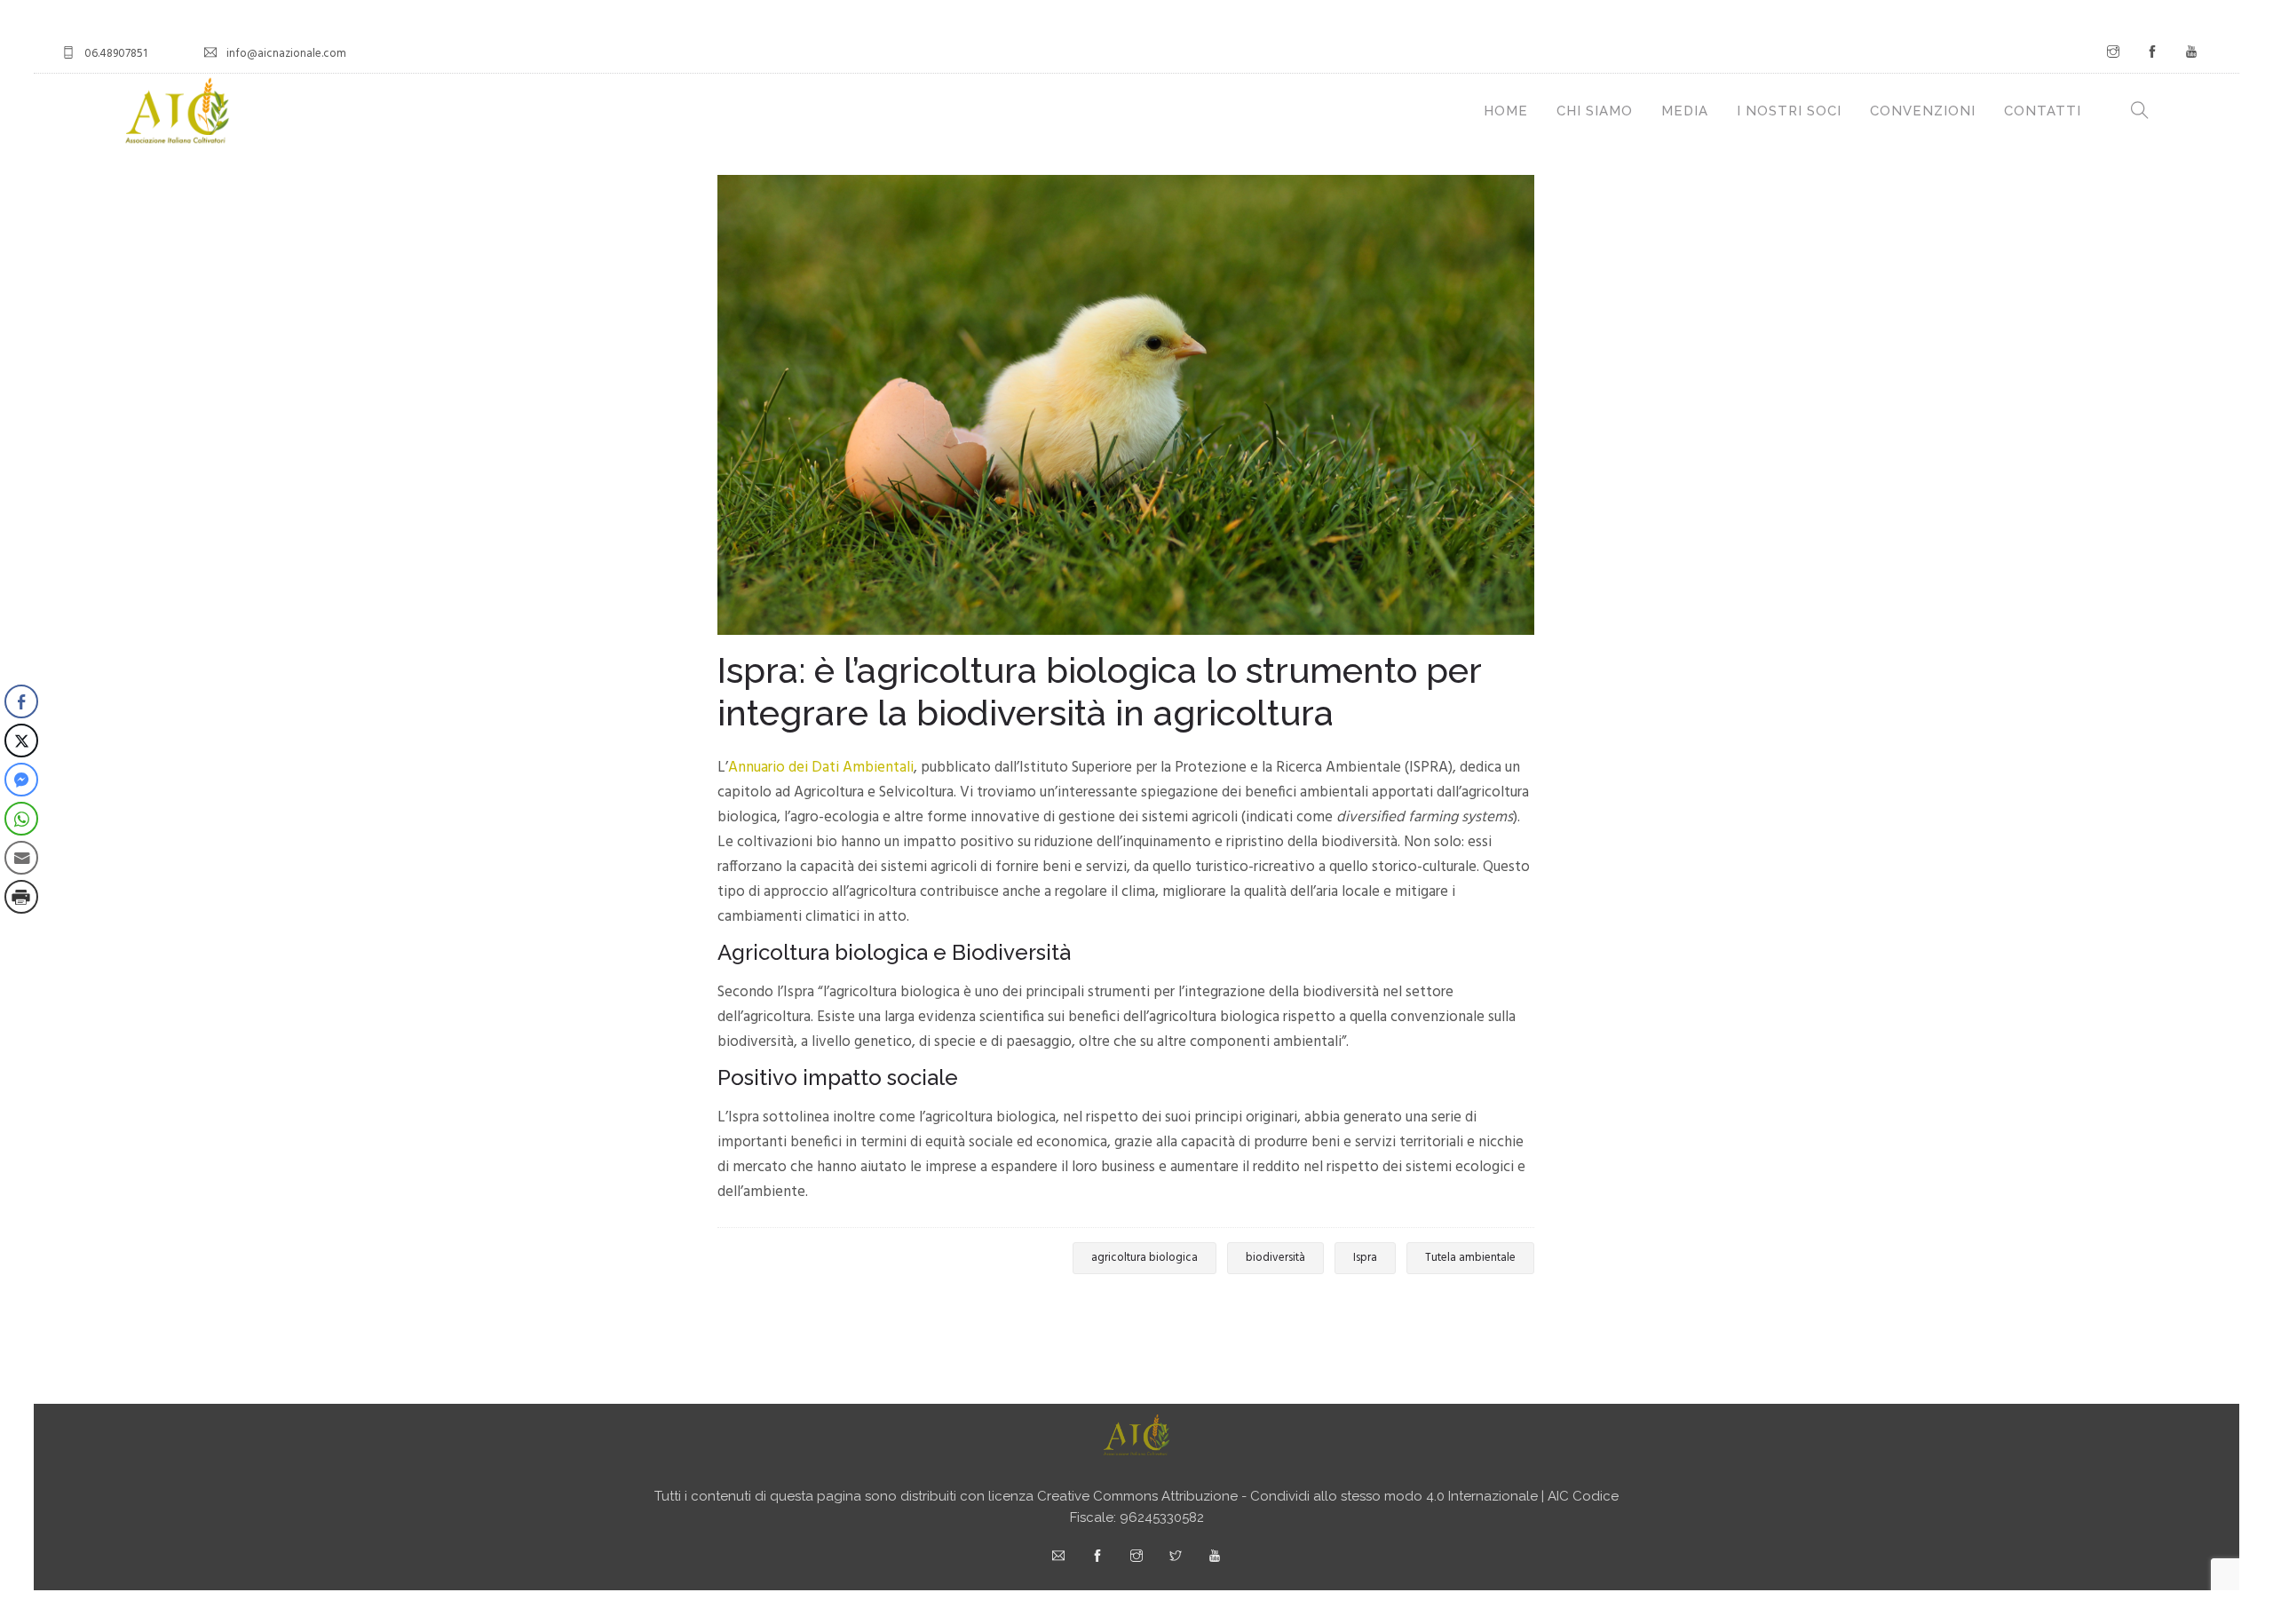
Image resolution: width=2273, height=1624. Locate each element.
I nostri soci (1789, 111)
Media (1685, 111)
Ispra (1365, 1258)
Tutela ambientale (1470, 1258)
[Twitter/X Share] (21, 741)
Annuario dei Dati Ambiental (819, 768)
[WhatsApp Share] (21, 819)
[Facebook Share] (21, 701)
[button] (20, 932)
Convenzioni (1923, 111)
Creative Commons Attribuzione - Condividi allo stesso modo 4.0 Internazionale (1287, 1496)
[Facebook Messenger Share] (21, 780)
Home (1506, 111)
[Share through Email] (21, 858)
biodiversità (1275, 1258)
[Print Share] (21, 897)
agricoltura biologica (1144, 1258)
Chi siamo (1595, 111)
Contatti (2043, 111)
